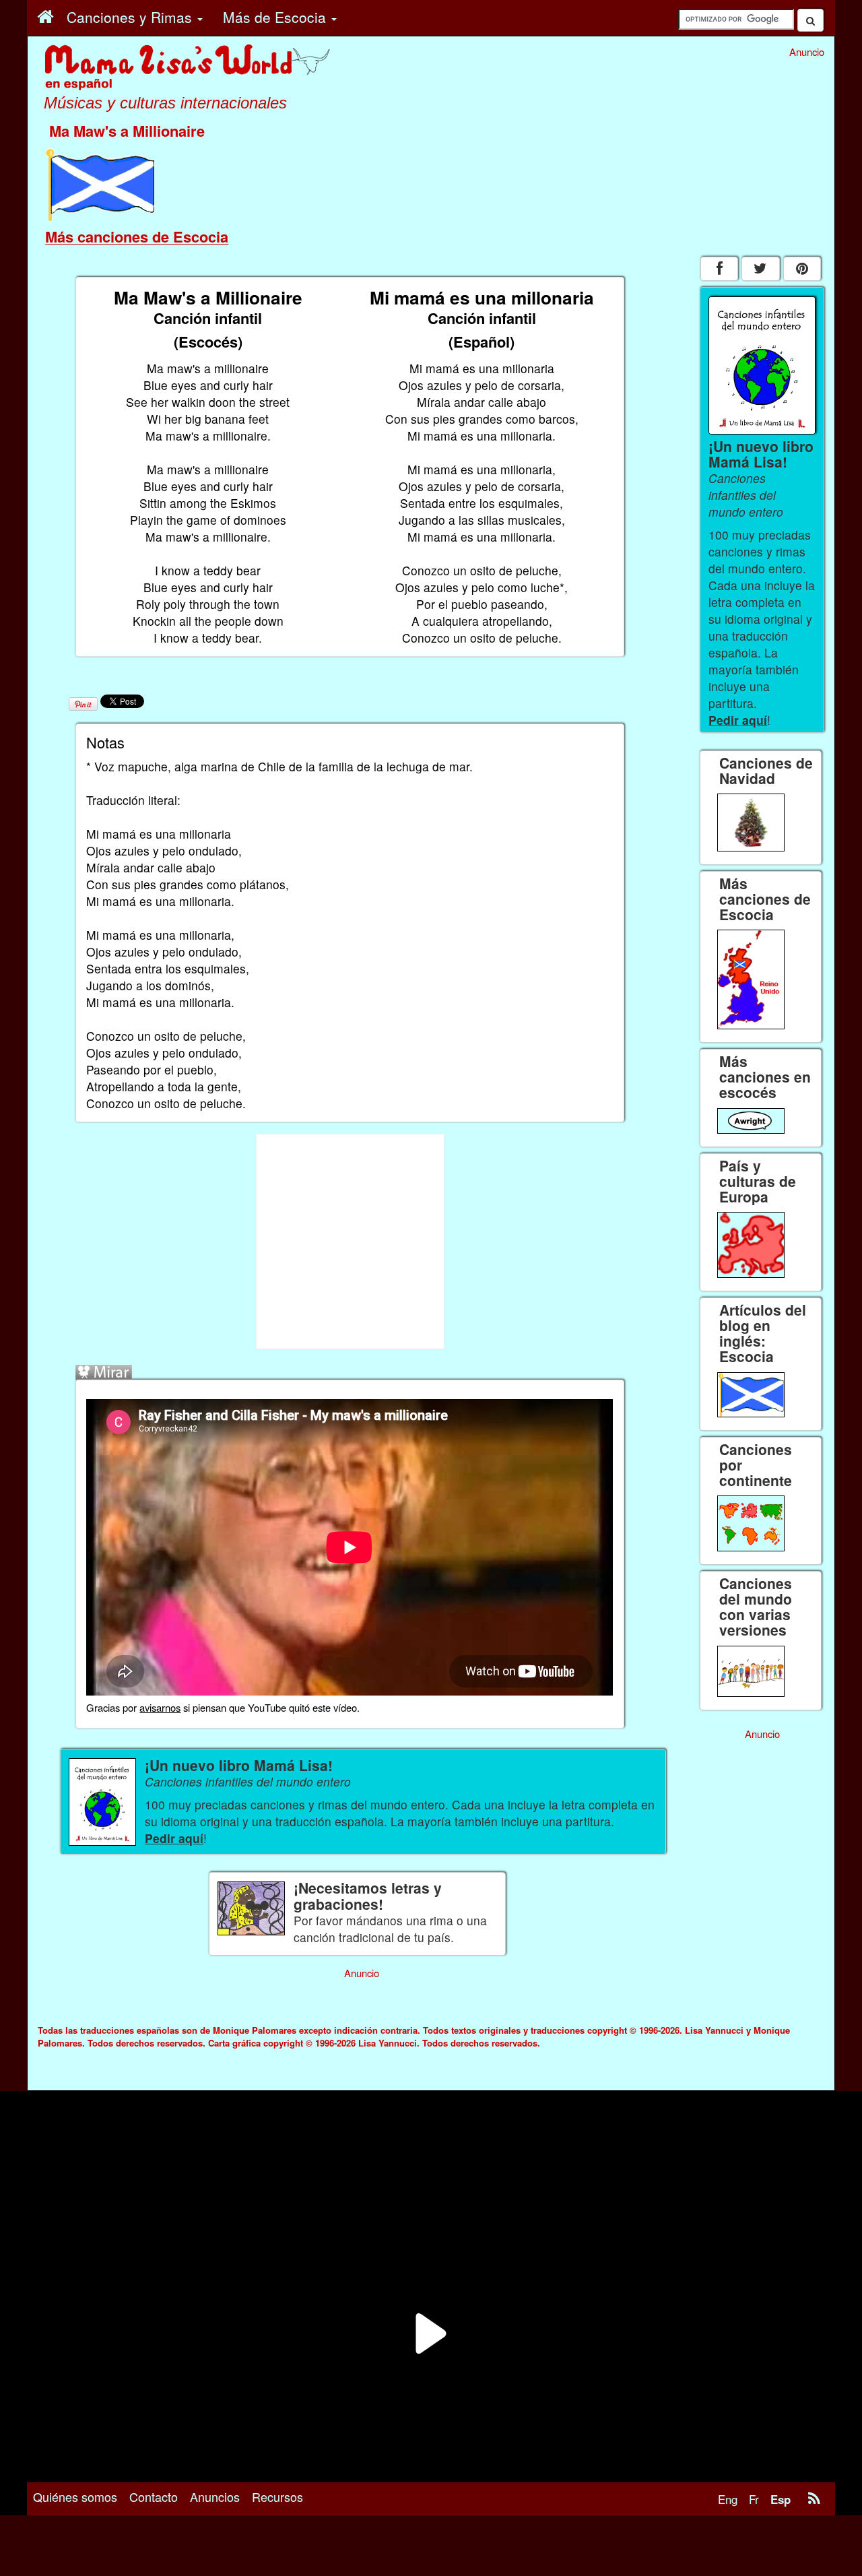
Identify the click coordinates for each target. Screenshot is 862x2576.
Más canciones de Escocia (137, 236)
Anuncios (215, 2497)
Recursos (277, 2497)
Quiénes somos (75, 2497)
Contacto (154, 2497)
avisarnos (160, 1707)
